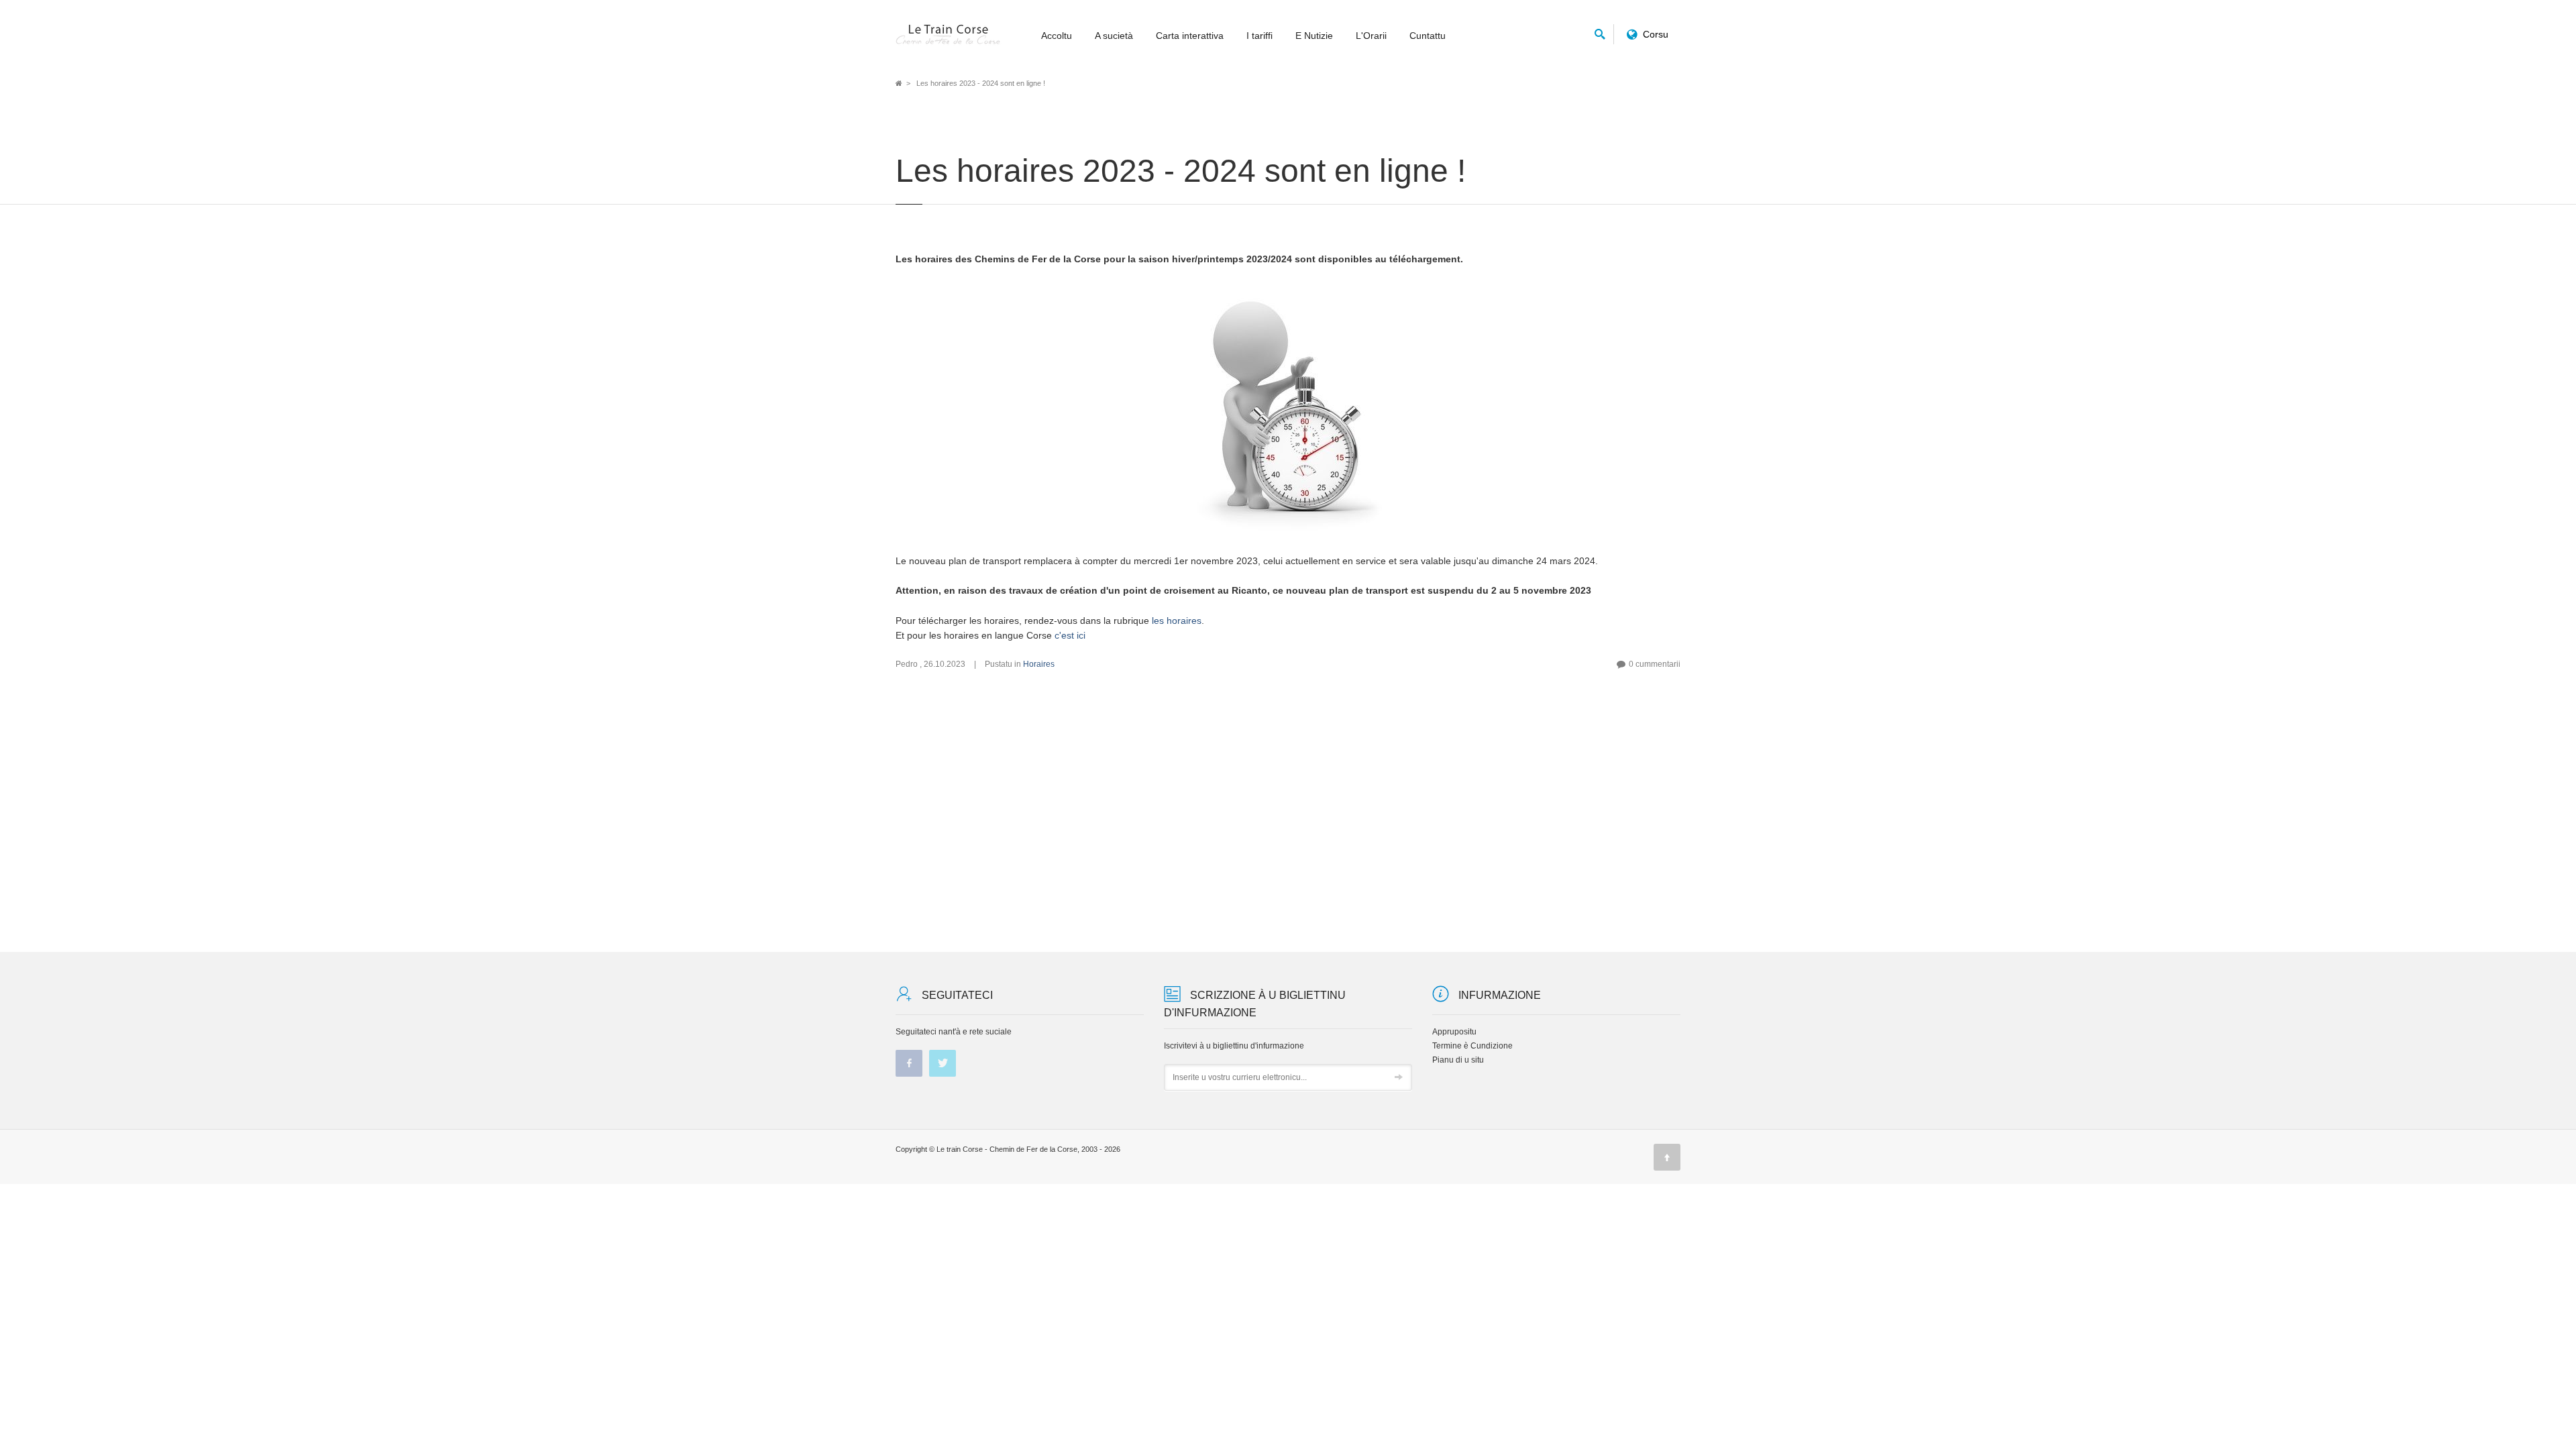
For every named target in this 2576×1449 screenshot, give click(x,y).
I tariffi (1259, 36)
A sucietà (1114, 36)
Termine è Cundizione (1472, 1046)
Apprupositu (1454, 1032)
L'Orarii (1371, 36)
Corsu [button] (1656, 34)
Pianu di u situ (1458, 1060)
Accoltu (1057, 36)
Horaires (1039, 664)
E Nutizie (1314, 36)
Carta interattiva (1190, 36)
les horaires (1177, 621)
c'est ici (1070, 635)
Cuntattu (1428, 36)
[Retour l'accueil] (949, 35)
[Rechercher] (1600, 32)
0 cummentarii (1655, 664)
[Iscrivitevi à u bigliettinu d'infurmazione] (1399, 1078)
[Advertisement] (1288, 811)
